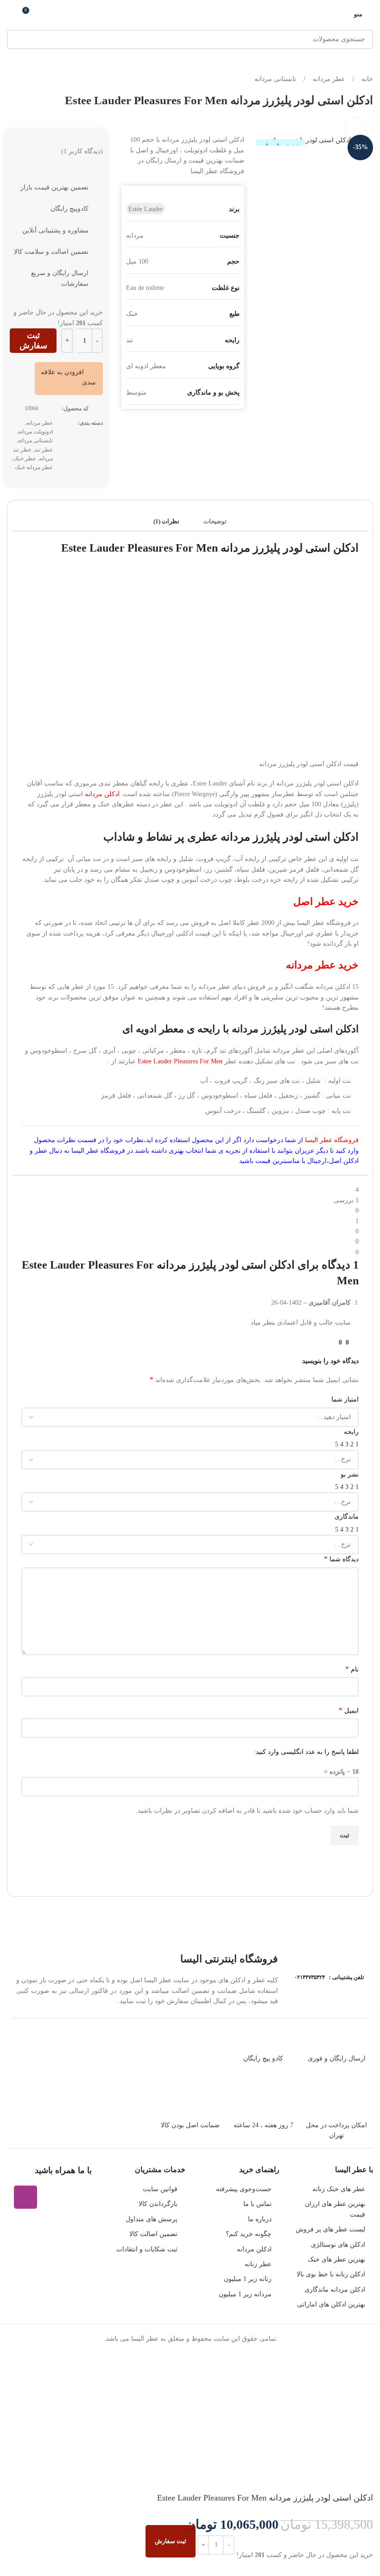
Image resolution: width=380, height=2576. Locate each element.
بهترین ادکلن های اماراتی (331, 2304)
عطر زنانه (258, 2264)
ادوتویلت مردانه (35, 432)
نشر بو (350, 1474)
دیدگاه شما (341, 1559)
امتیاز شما (345, 1399)
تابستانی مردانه (275, 79)
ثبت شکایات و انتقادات (147, 2249)
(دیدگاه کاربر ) (82, 151)
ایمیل (349, 1710)
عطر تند (44, 450)
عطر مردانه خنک (34, 467)
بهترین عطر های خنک (336, 2259)
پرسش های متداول (152, 2219)
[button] (68, 377)
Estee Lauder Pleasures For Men (181, 1061)
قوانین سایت (160, 2189)
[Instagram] (25, 2197)
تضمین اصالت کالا (153, 2234)
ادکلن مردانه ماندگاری (335, 2290)
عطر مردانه (328, 79)
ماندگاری (347, 1517)
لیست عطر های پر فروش (330, 2229)
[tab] (215, 521)
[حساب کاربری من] (11, 14)
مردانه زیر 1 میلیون (245, 2294)
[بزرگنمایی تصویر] (356, 129)
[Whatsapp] (53, 2197)
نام (352, 1669)
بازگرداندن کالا (158, 2204)
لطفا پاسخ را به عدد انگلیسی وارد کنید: (306, 1752)
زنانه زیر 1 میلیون (248, 2279)
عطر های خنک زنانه (339, 2189)
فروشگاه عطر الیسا (332, 1140)
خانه (366, 79)
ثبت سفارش (33, 340)
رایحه (351, 1432)
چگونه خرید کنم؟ (249, 2234)
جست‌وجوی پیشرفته (244, 2189)
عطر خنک (25, 459)
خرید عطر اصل (326, 902)
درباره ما (260, 2219)
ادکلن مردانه (102, 794)
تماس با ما (257, 2204)
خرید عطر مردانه (322, 965)
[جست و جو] (17, 39)
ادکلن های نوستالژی (338, 2245)
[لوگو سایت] (190, 13)
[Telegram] (80, 2197)
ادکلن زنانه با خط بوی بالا (331, 2274)
